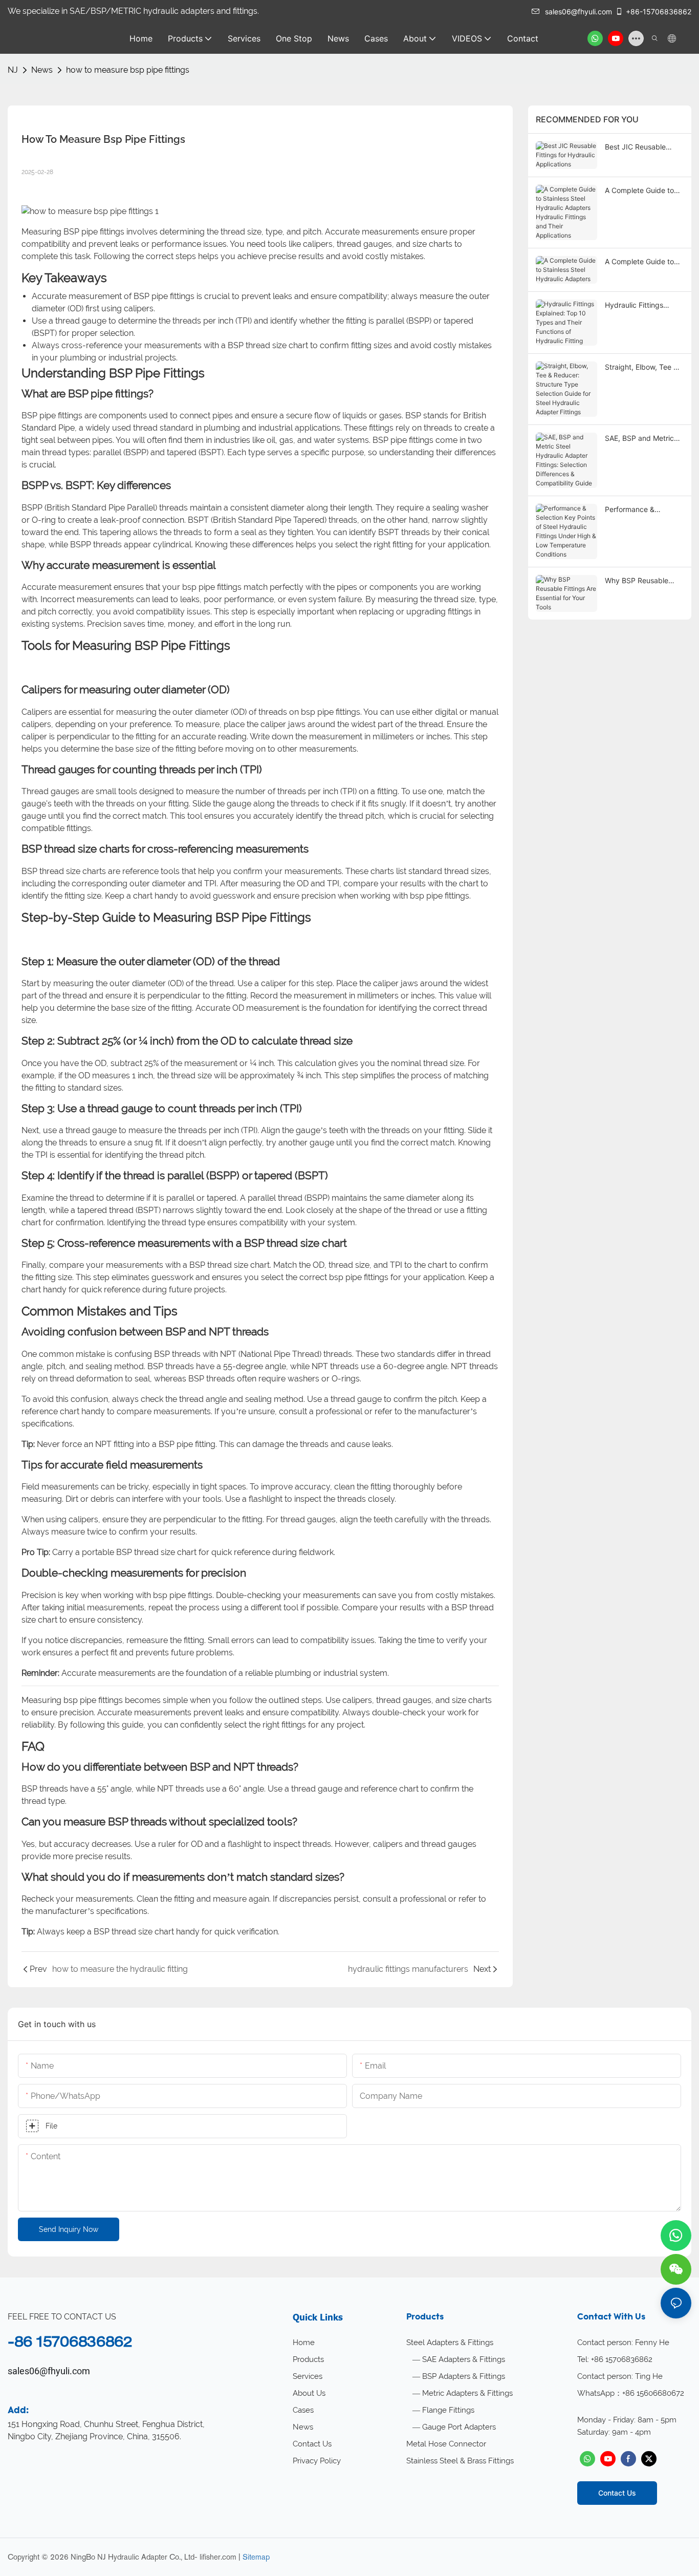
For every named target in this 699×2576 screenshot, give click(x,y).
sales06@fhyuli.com (578, 12)
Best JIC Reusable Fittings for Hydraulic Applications (640, 147)
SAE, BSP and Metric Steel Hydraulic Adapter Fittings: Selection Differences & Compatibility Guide (644, 439)
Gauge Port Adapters (459, 2427)
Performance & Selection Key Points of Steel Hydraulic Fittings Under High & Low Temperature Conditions (643, 510)
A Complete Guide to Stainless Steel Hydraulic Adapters (639, 262)
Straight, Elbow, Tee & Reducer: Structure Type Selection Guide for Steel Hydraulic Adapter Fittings (641, 367)
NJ (13, 70)
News (42, 70)
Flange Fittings (448, 2410)
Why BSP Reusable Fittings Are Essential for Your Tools (639, 581)
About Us (309, 2393)
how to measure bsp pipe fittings (128, 70)
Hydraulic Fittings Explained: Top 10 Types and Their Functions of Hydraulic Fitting (642, 305)
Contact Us (312, 2444)
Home (304, 2343)
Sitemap (256, 2557)
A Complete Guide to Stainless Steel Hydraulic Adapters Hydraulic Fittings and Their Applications (641, 191)
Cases (303, 2410)
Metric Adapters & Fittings (467, 2393)
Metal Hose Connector (446, 2444)
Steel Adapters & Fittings (450, 2343)
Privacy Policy (317, 2461)
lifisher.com (218, 2557)
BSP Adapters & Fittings (464, 2376)
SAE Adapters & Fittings (464, 2359)
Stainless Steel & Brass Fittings (460, 2461)
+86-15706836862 (659, 12)
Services (308, 2376)
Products (308, 2359)
